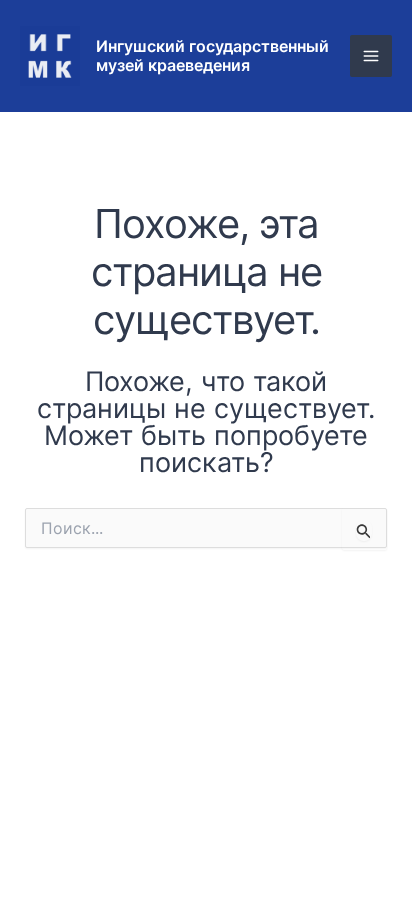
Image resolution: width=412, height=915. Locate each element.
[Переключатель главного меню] (371, 56)
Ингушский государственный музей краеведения (212, 55)
